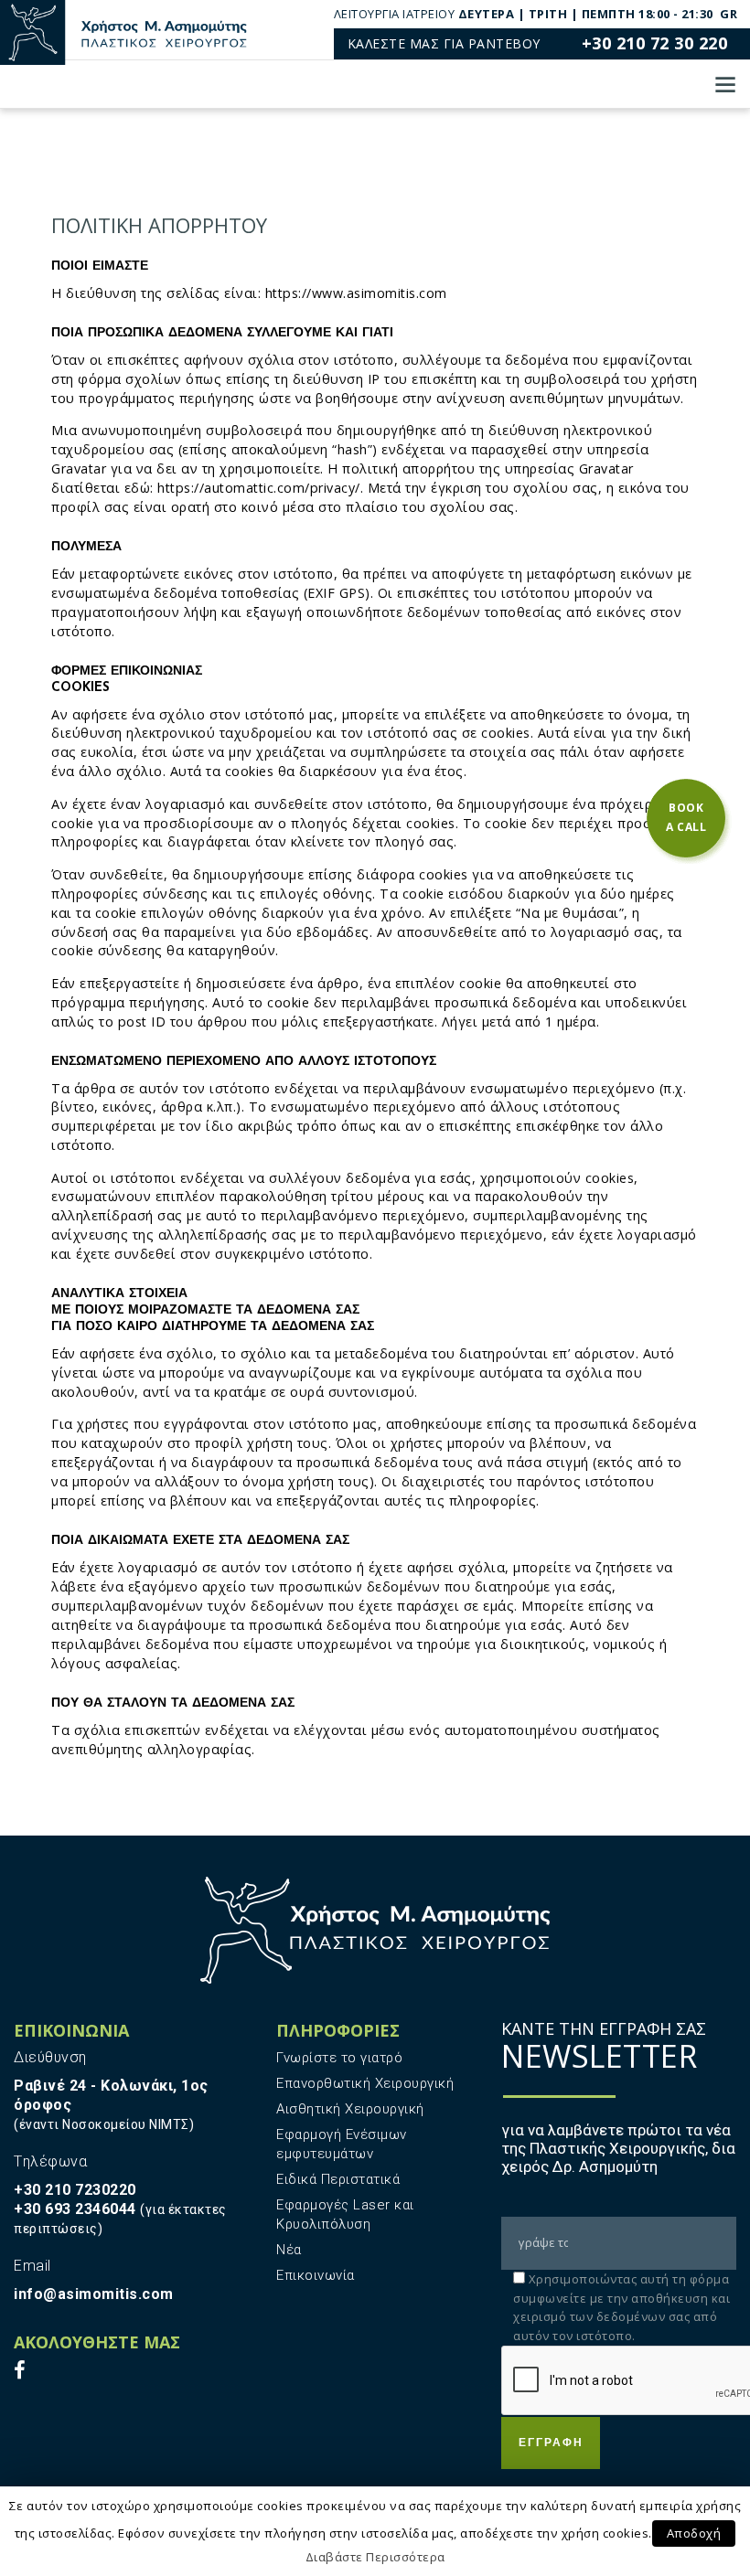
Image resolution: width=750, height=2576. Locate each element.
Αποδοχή (694, 2533)
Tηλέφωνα (50, 2161)
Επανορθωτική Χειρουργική (365, 2083)
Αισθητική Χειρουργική (350, 2109)
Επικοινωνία (316, 2275)
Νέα (289, 2250)
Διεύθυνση (50, 2057)
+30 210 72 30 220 (655, 43)
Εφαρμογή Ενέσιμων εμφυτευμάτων (342, 2144)
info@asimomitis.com (94, 2294)
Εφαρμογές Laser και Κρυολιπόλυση (345, 2214)
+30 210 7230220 (75, 2190)
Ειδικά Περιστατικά (338, 2179)
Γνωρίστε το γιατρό (339, 2058)
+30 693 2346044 (75, 2209)
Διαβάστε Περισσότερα (375, 2557)
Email (32, 2266)
